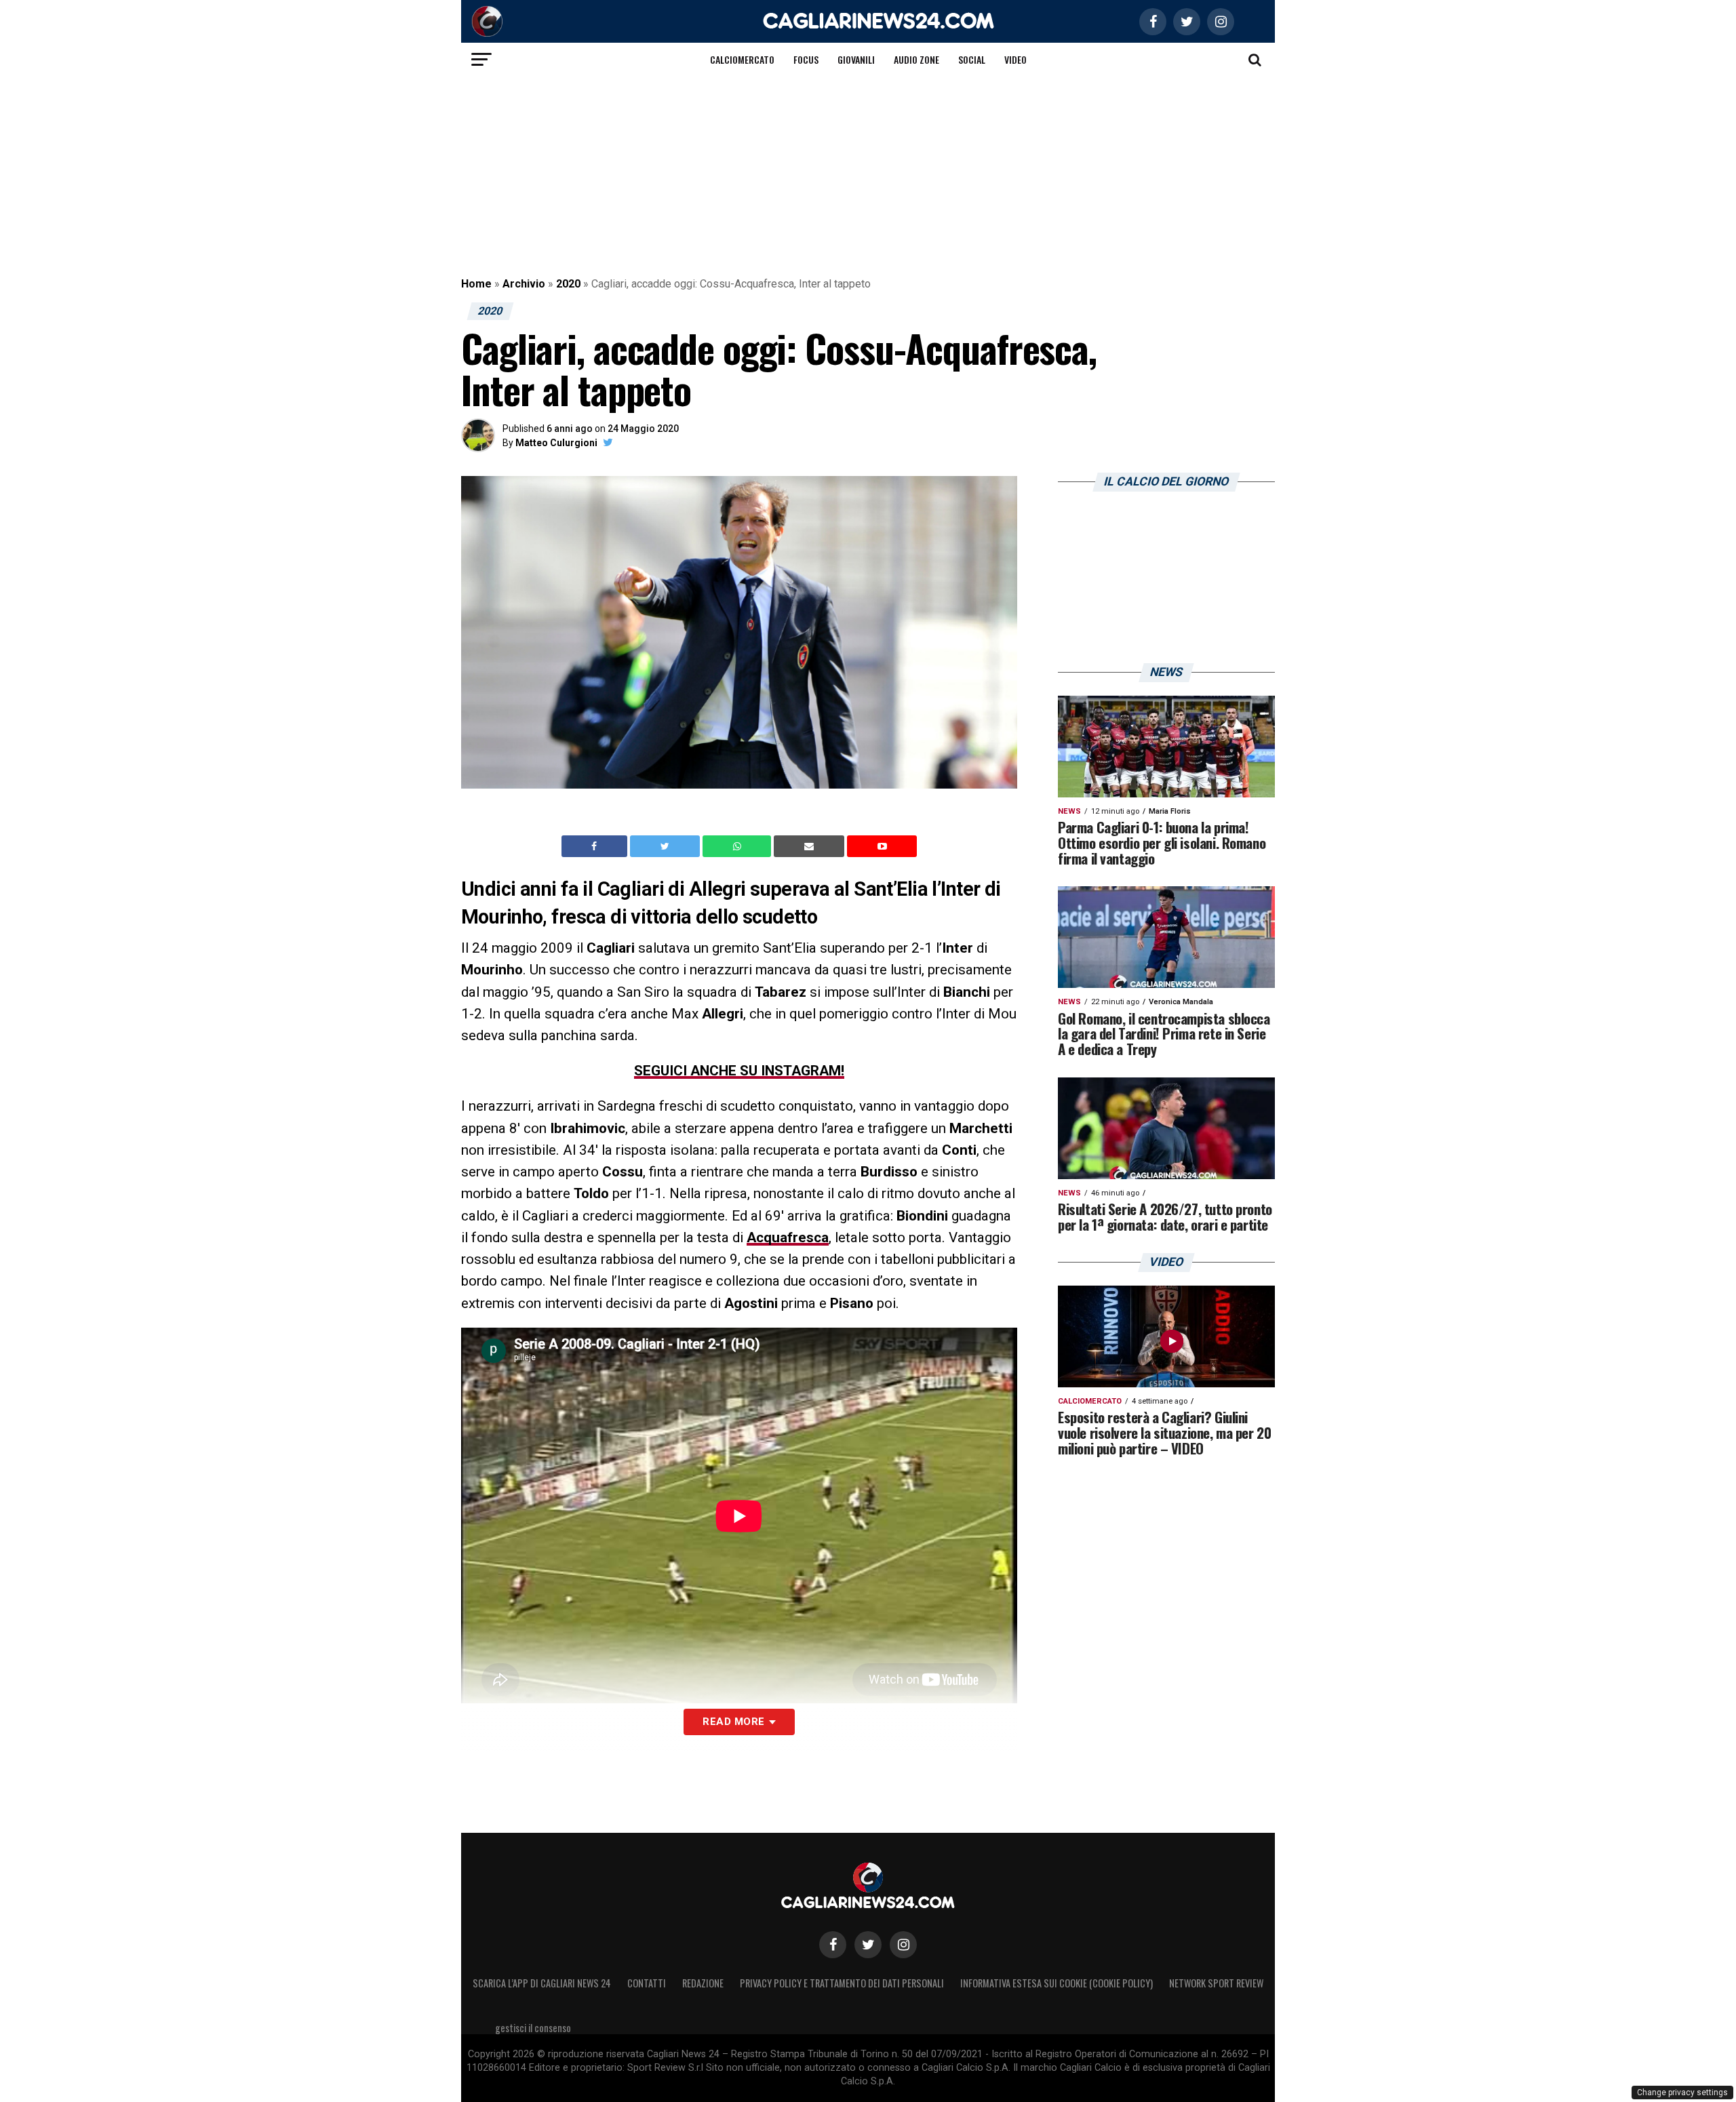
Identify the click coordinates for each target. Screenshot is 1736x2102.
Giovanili (856, 59)
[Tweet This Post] (666, 846)
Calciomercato (742, 59)
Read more (733, 1722)
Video (1015, 59)
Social (972, 59)
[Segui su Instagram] (903, 1945)
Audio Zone (916, 59)
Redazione (703, 1983)
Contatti (647, 1983)
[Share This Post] (738, 846)
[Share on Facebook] (596, 846)
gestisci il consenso (533, 2028)
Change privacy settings (1682, 2093)
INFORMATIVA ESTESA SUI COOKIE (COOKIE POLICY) (1057, 1983)
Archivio (524, 284)
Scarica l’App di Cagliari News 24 (542, 1983)
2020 (568, 284)
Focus (806, 59)
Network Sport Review (1216, 1983)
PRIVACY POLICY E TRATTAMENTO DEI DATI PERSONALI (842, 1983)
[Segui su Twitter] (868, 1945)
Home (476, 284)
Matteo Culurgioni (556, 443)
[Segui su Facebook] (833, 1945)
